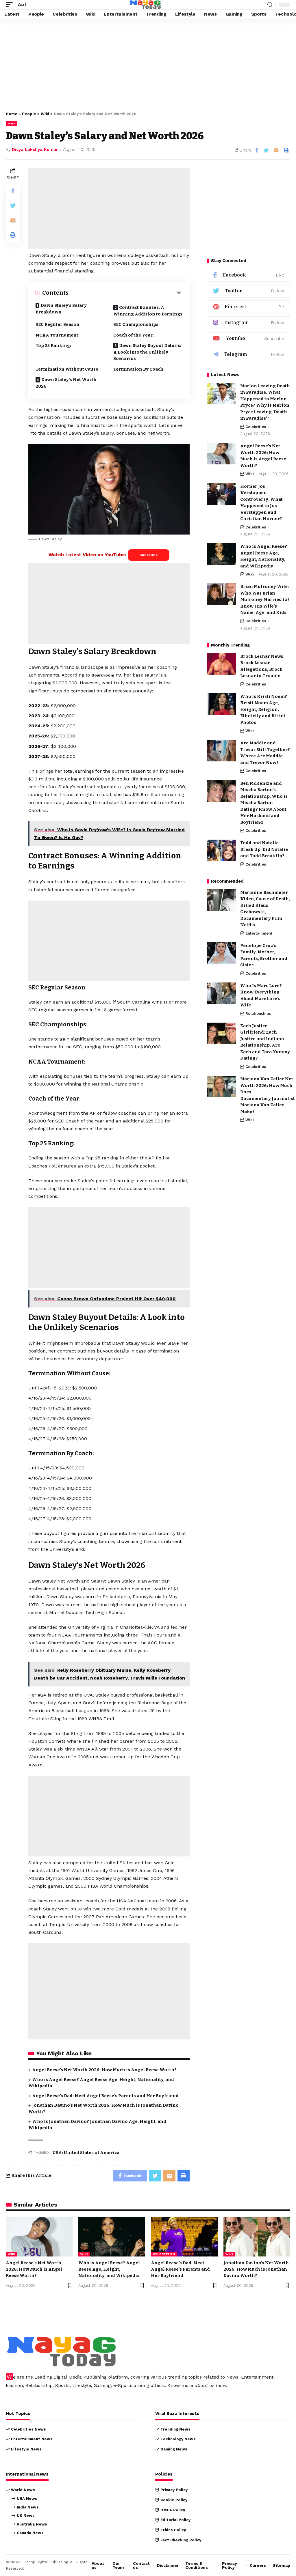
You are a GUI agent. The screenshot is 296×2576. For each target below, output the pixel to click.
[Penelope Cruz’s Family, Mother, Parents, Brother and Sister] (221, 953)
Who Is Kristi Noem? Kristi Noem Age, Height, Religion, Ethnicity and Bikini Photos (264, 709)
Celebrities (256, 427)
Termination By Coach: (139, 369)
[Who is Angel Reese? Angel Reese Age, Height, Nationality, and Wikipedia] (221, 554)
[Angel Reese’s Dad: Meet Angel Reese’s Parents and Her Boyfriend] (184, 2237)
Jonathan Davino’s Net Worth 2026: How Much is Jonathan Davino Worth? (256, 2269)
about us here (210, 2385)
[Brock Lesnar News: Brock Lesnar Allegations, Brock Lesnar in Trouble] (221, 664)
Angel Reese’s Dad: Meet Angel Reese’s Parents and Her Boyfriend (105, 2096)
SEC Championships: (136, 324)
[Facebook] (249, 275)
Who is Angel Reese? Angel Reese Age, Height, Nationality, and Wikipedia (109, 2269)
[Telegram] (249, 355)
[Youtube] (249, 339)
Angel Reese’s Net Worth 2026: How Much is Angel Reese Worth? (104, 2070)
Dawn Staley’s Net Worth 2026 (66, 383)
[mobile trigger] (11, 4)
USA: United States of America (86, 2153)
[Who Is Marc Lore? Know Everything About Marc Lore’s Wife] (221, 993)
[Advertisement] (148, 64)
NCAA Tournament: (58, 335)
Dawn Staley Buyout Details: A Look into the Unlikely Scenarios (147, 352)
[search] (270, 5)
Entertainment (259, 933)
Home (12, 114)
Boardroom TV (106, 675)
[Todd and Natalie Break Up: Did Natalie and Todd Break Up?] (221, 850)
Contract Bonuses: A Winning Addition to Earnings (148, 311)
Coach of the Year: (134, 335)
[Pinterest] (249, 307)
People (29, 114)
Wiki (45, 114)
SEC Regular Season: (58, 324)
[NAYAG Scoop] (145, 5)
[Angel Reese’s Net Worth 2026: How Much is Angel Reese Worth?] (221, 454)
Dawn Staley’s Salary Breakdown (61, 309)
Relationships (258, 1014)
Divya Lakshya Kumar (35, 150)
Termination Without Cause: (67, 369)
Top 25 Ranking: (53, 345)
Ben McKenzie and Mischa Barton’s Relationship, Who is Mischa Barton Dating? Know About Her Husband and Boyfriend (264, 803)
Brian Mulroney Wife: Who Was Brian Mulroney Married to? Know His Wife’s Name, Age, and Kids (265, 599)
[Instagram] (249, 323)
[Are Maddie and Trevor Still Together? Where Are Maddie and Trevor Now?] (221, 751)
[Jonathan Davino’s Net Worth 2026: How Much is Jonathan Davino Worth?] (257, 2237)
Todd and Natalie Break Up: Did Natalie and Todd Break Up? (264, 849)
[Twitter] (249, 291)
